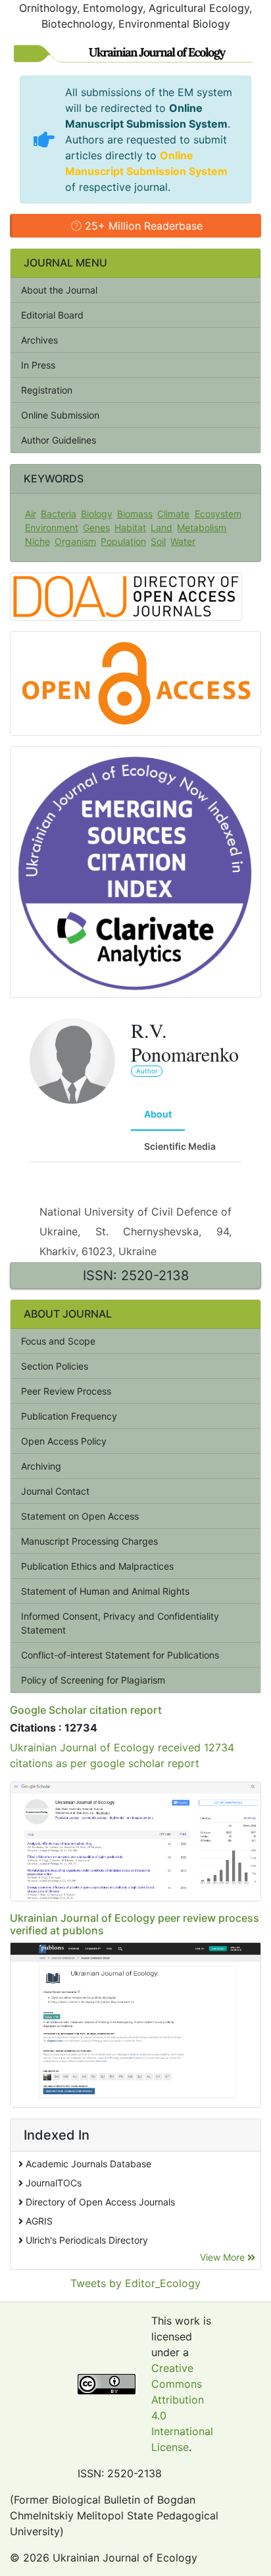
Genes (96, 528)
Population (123, 541)
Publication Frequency (69, 1416)
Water (183, 541)
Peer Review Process (66, 1391)
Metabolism (202, 528)
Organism (75, 541)
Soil (158, 541)
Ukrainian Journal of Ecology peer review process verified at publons (135, 1924)
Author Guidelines (59, 440)
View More (224, 2257)
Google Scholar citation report (86, 1710)
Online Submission (60, 415)
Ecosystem (218, 514)
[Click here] (135, 1841)
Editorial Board (52, 315)
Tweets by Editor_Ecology (135, 2283)
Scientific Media (180, 1146)
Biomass (135, 514)
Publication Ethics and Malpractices (97, 1566)
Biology (97, 514)
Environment (52, 528)
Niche (37, 541)
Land (161, 528)
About (158, 1114)
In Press (38, 365)
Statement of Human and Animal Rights (105, 1591)
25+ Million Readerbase (142, 226)
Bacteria (59, 514)
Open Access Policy (64, 1441)
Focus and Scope (58, 1341)
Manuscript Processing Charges (89, 1541)
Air (31, 514)
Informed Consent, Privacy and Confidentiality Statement (120, 1623)
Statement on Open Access (80, 1516)
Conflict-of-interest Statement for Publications (120, 1655)
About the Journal (59, 290)
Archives (39, 340)
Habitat (130, 528)
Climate (173, 514)
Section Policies (55, 1366)
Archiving (41, 1466)
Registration (47, 390)
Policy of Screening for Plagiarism (93, 1680)
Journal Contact (55, 1491)
